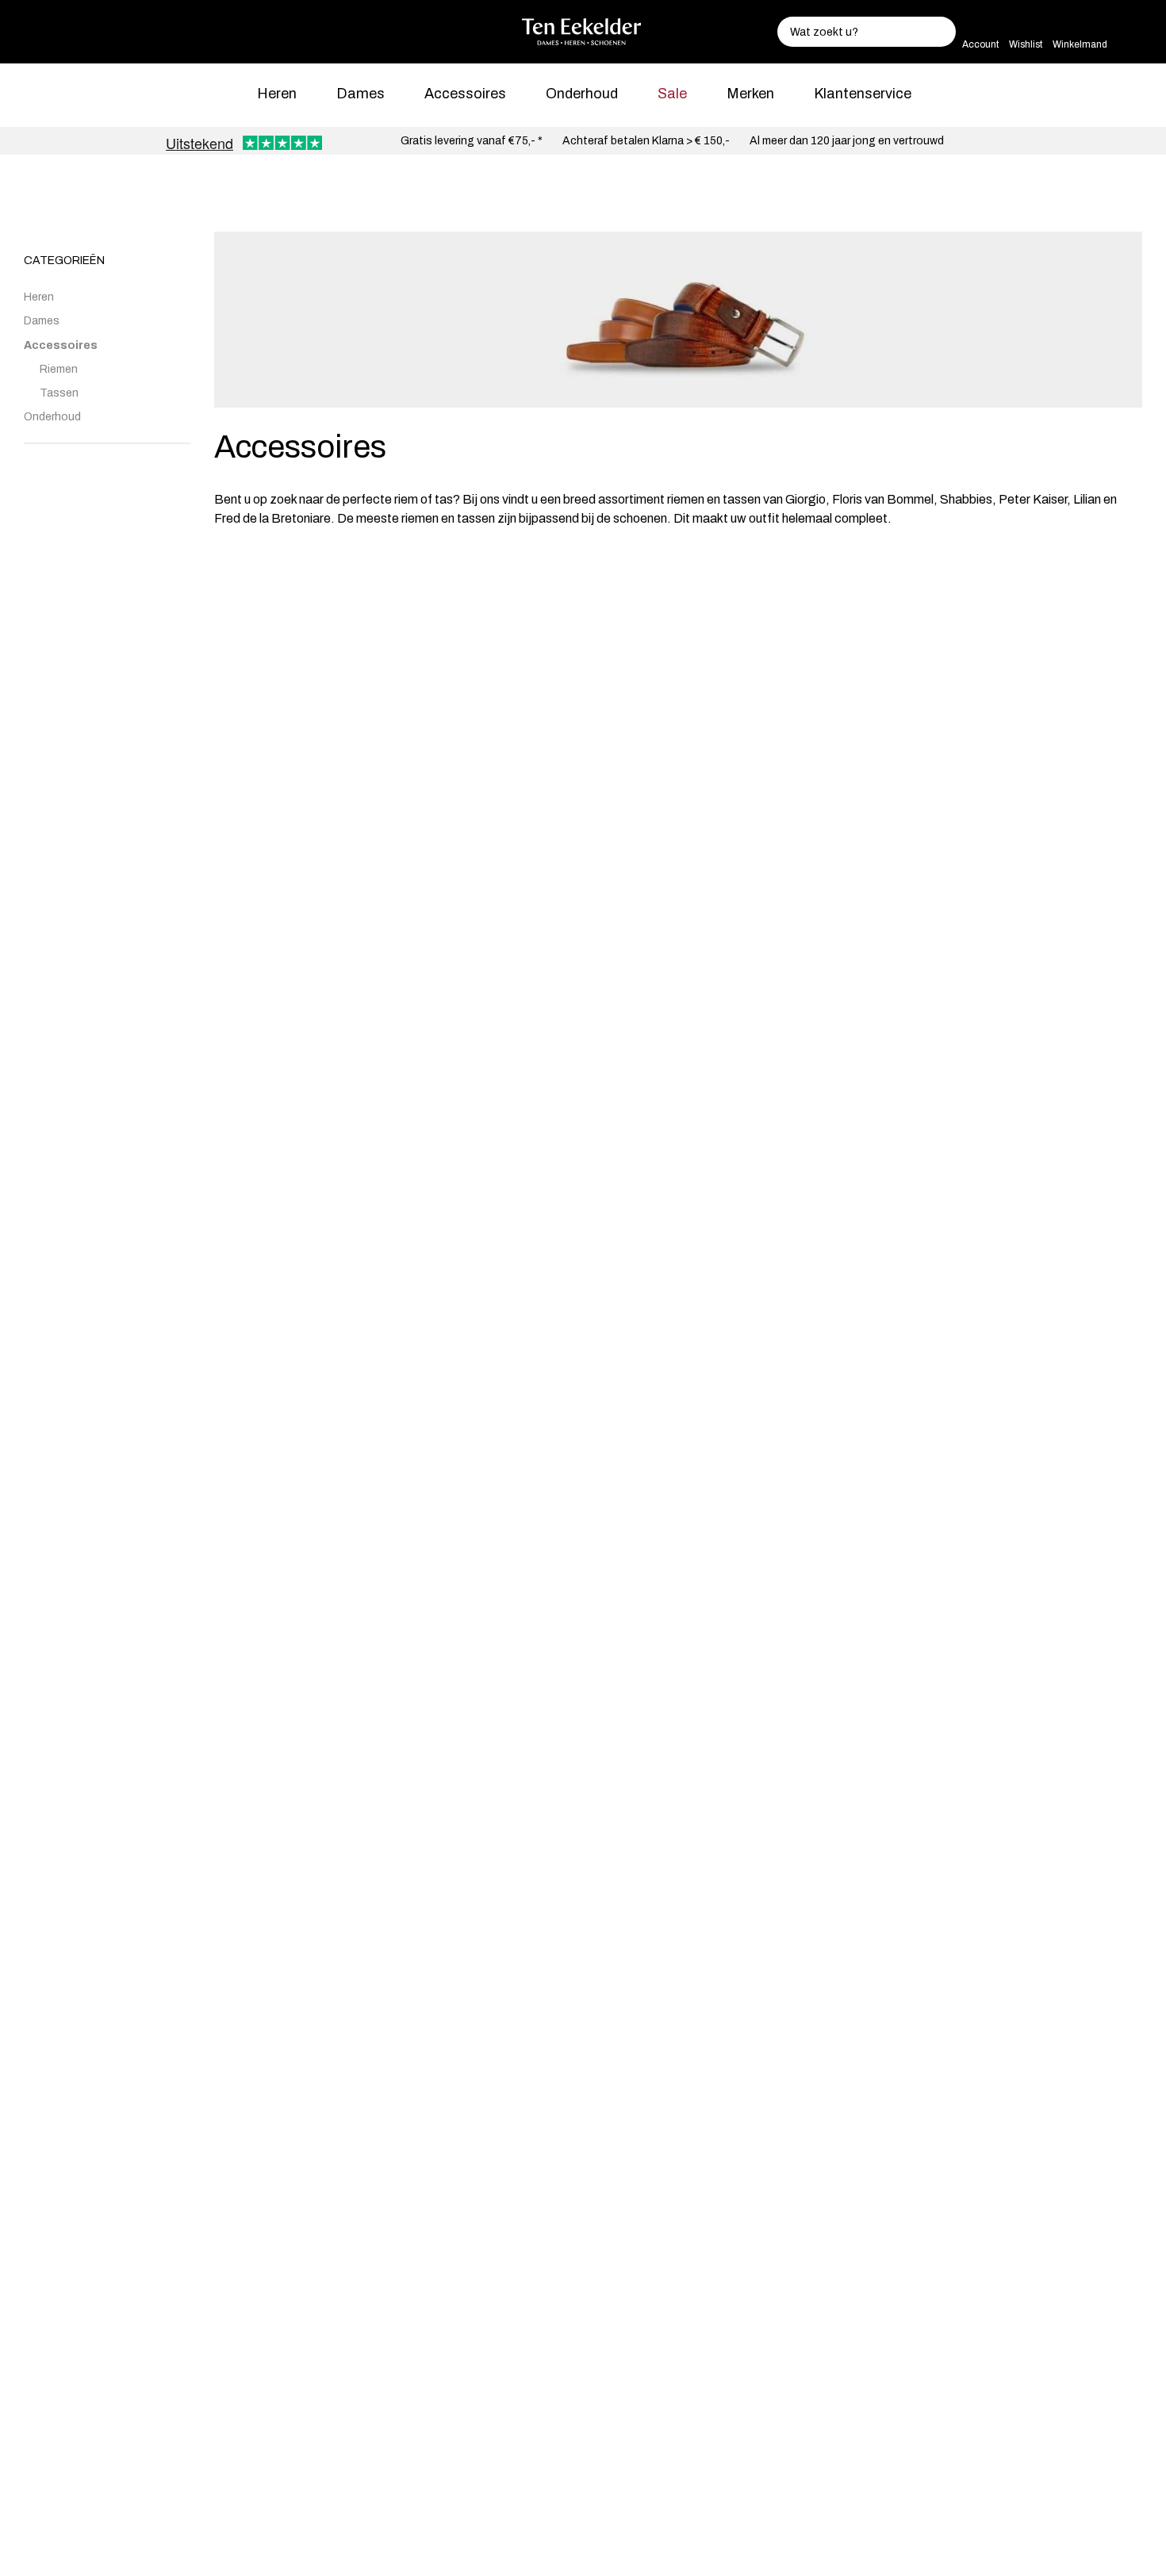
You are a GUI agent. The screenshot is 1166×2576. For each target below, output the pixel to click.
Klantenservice (863, 94)
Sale (672, 94)
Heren (277, 94)
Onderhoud (582, 94)
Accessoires (465, 94)
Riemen (59, 369)
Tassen (59, 393)
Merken (750, 94)
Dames (361, 94)
